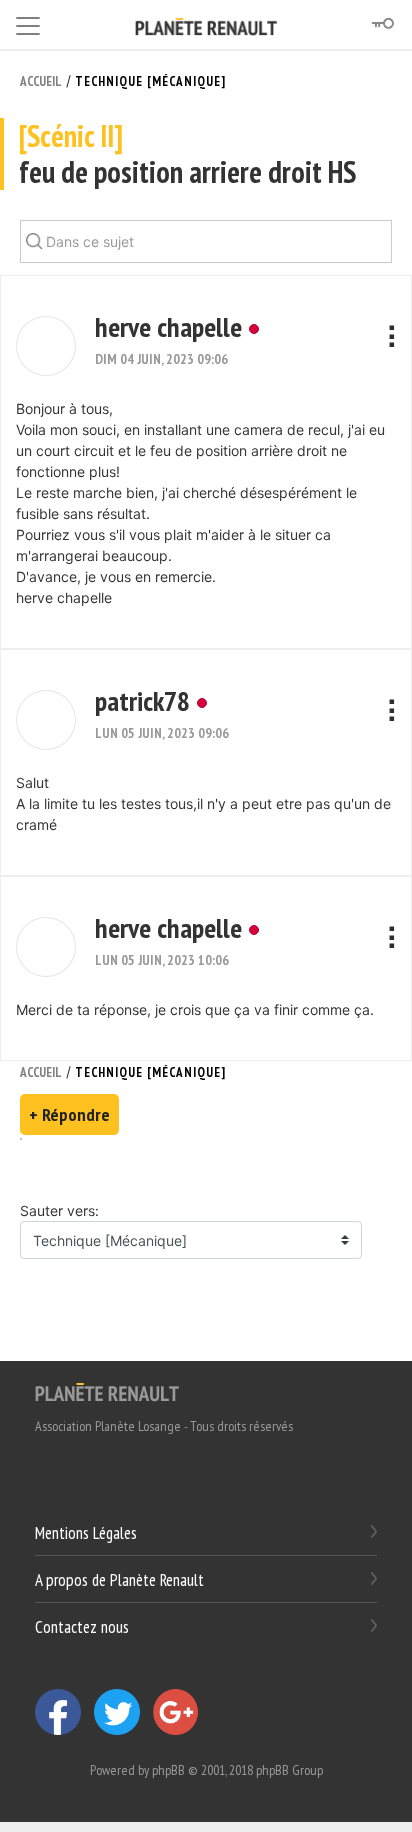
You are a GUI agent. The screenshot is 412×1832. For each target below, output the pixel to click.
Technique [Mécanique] (150, 81)
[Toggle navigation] (28, 22)
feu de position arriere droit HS (187, 154)
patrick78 (142, 700)
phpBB (168, 1770)
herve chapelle (168, 326)
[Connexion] (382, 24)
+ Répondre (69, 1114)
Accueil (41, 81)
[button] (46, 346)
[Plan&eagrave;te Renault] (107, 1391)
